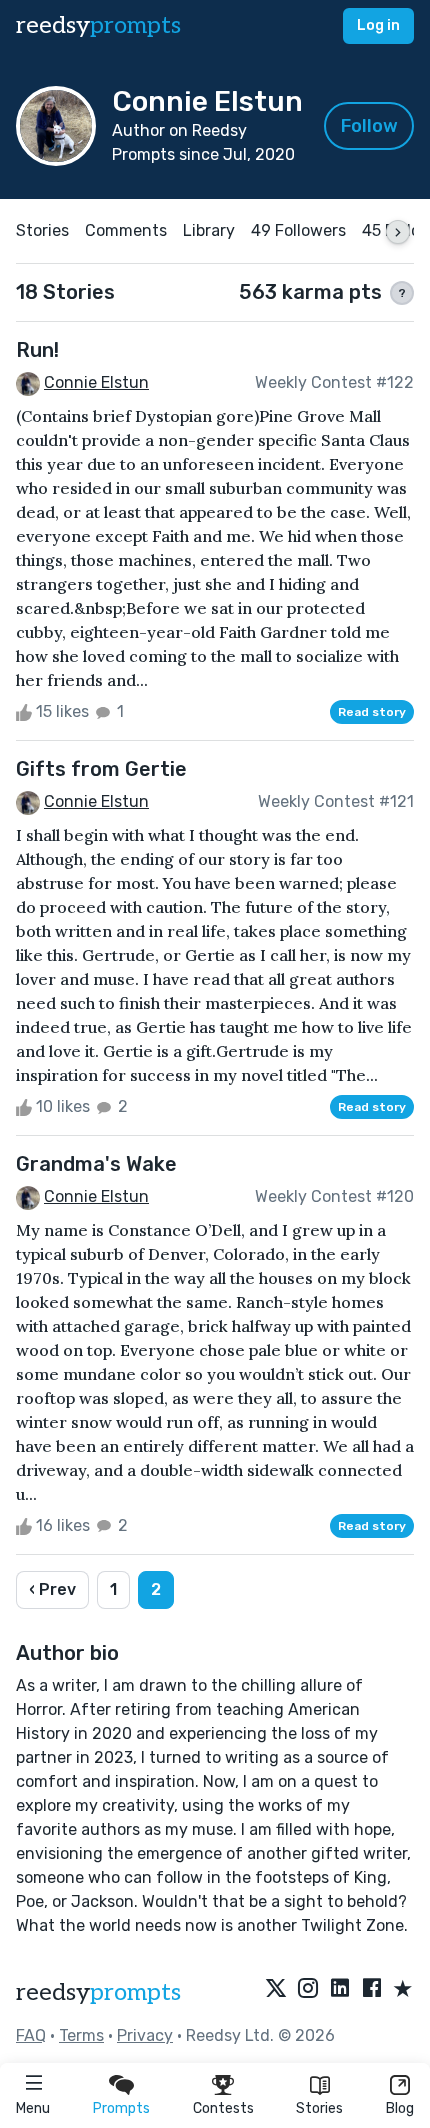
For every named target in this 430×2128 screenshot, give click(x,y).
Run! (37, 350)
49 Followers (298, 230)
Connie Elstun (96, 382)
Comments (126, 230)
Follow (369, 126)
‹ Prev (52, 1589)
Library (209, 230)
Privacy (145, 2035)
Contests (223, 2108)
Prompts (121, 2108)
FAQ (31, 2035)
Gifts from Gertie (101, 769)
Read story (372, 712)
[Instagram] (308, 1990)
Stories (319, 2108)
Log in (378, 25)
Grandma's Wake (96, 1164)
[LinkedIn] (340, 1990)
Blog (400, 2108)
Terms (81, 2035)
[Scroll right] (398, 232)
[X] (276, 1990)
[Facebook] (372, 1990)
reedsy (98, 25)
